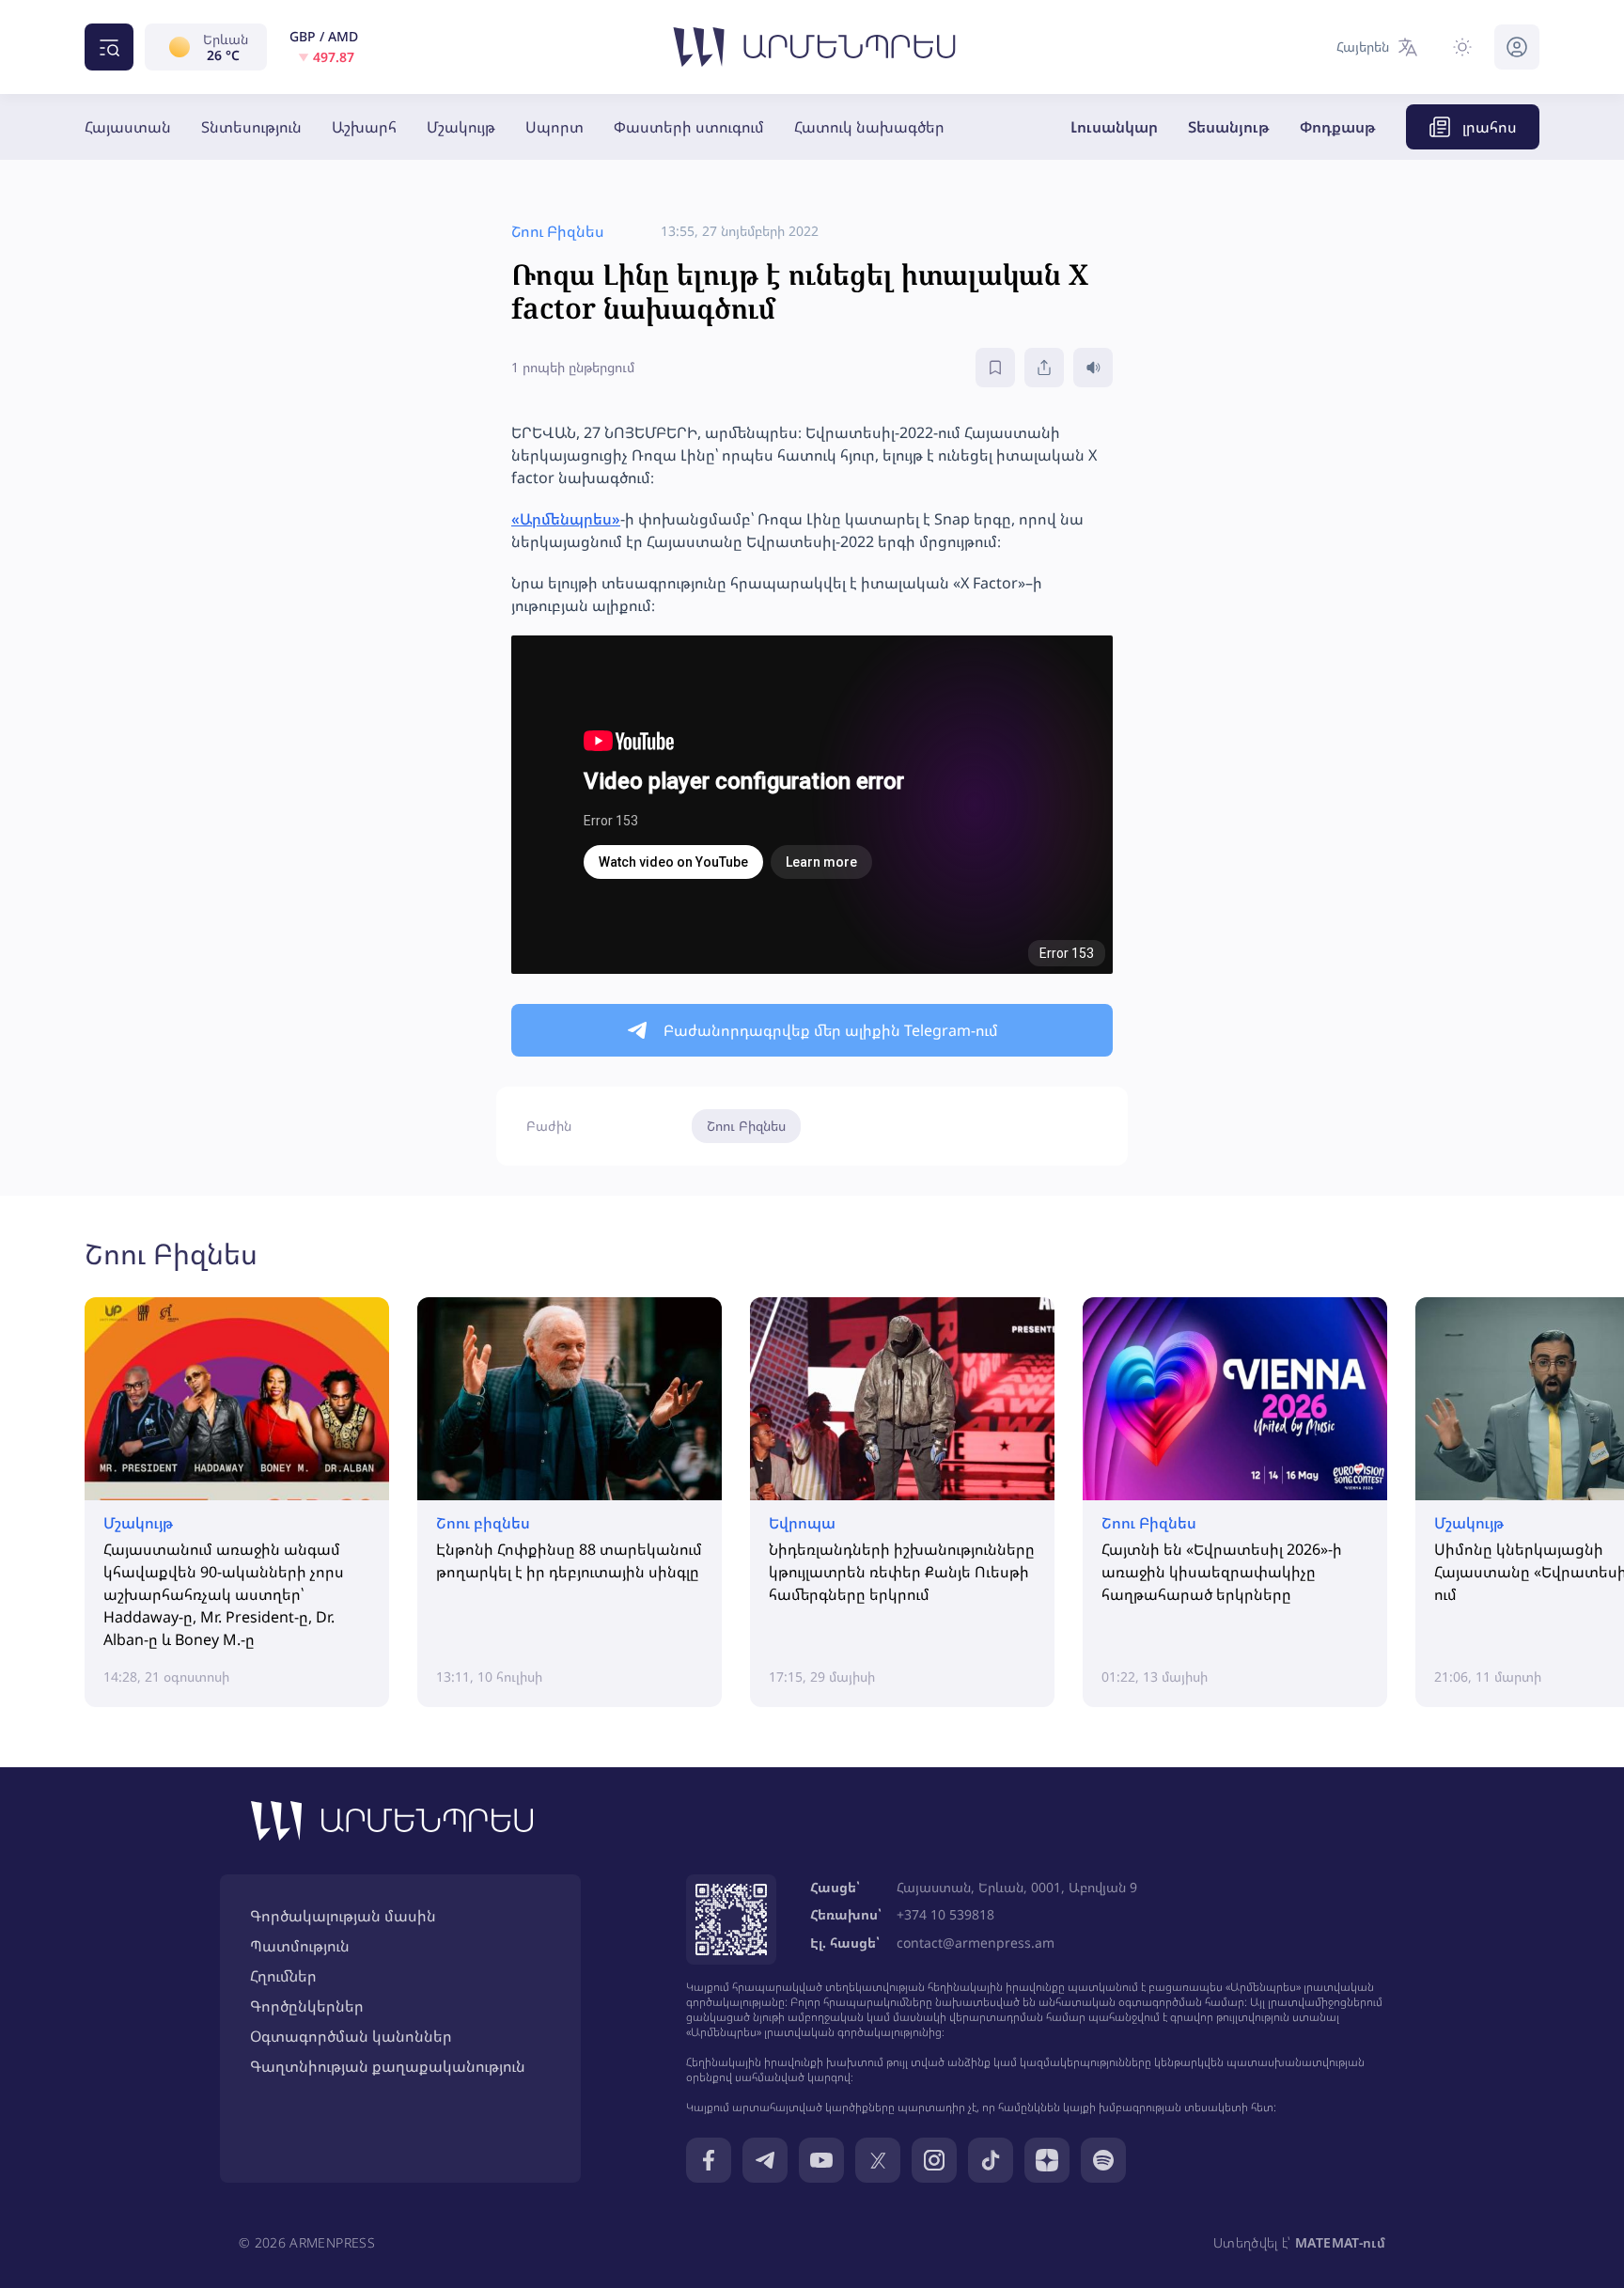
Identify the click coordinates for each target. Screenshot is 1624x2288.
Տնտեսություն (251, 127)
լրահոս (1490, 127)
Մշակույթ (461, 127)
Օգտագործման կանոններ (351, 2036)
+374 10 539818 (945, 1914)
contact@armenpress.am (976, 1943)
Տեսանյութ (1229, 127)
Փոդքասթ (1338, 127)
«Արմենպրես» (566, 519)
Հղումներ (283, 1976)
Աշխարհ (364, 127)
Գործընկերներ (307, 2006)
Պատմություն (300, 1946)
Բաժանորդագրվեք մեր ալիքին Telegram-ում (831, 1030)
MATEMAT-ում (1340, 2242)
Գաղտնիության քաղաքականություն (388, 2066)
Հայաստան (128, 127)
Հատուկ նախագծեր (869, 127)
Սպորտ (554, 127)
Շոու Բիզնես (746, 1126)
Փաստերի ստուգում (689, 127)
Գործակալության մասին (343, 1916)
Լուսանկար (1114, 127)
